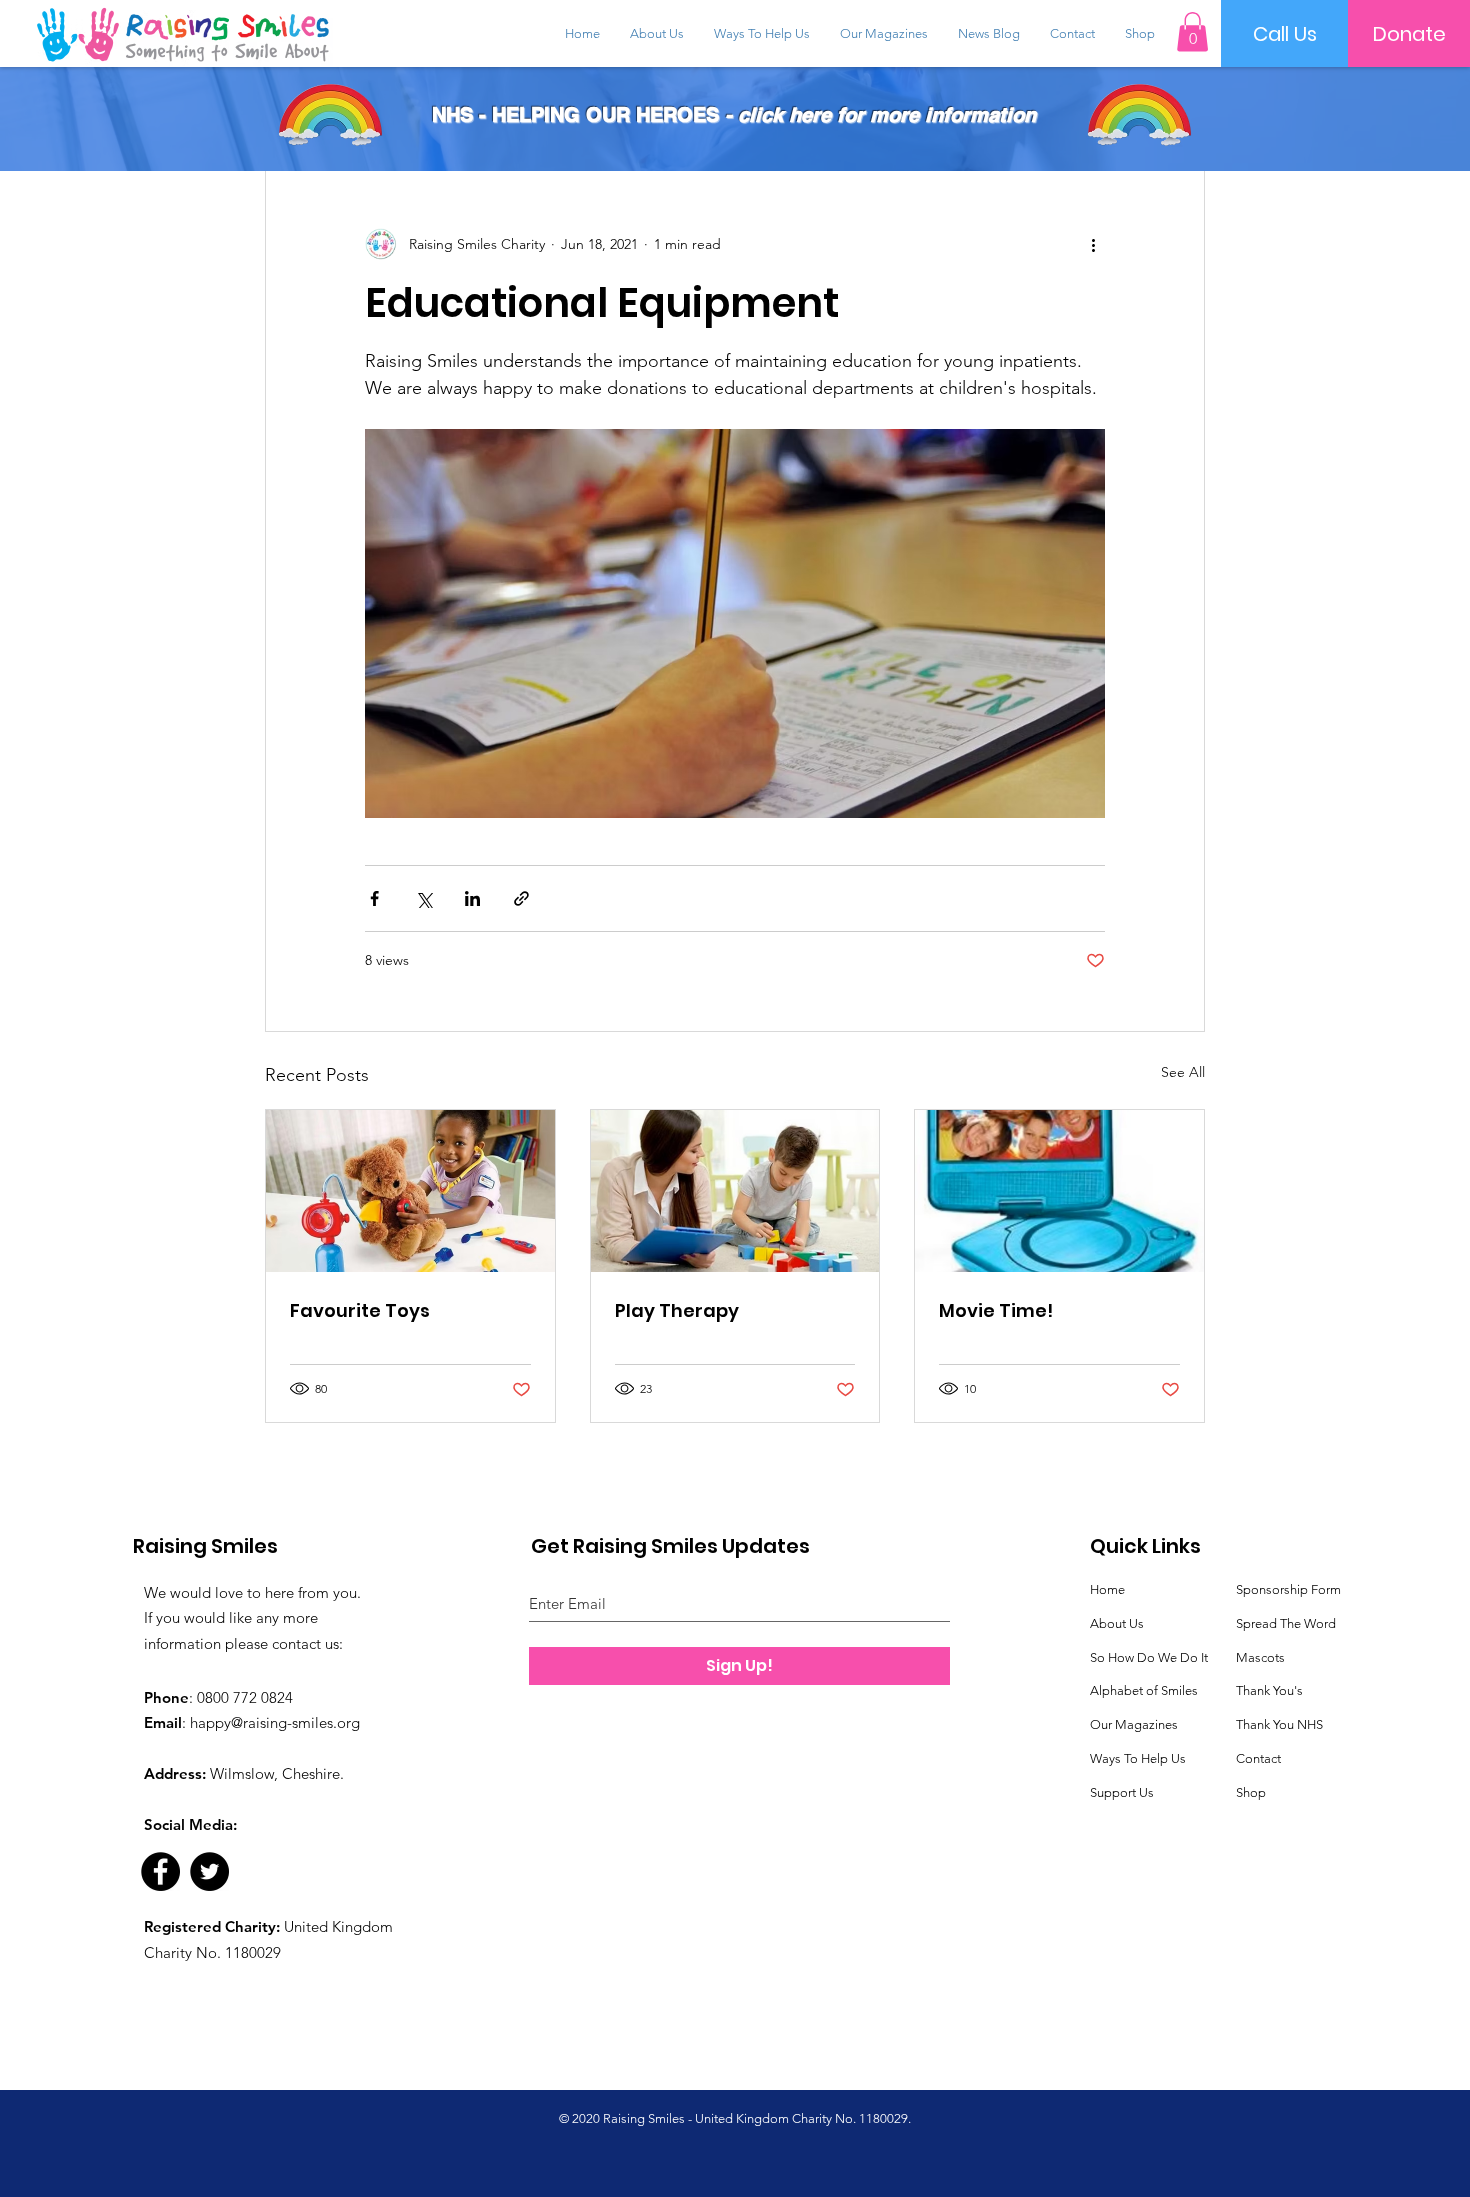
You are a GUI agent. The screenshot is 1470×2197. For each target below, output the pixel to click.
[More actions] (1093, 244)
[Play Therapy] (735, 1191)
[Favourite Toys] (410, 1191)
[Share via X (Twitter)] (423, 898)
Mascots (1260, 1657)
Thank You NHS (1279, 1724)
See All (1183, 1072)
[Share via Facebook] (374, 898)
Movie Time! (996, 1310)
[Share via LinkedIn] (472, 898)
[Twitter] (209, 1871)
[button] (1192, 31)
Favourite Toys (360, 1310)
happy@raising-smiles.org (275, 1722)
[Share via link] (521, 898)
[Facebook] (160, 1871)
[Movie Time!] (1059, 1191)
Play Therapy (677, 1310)
